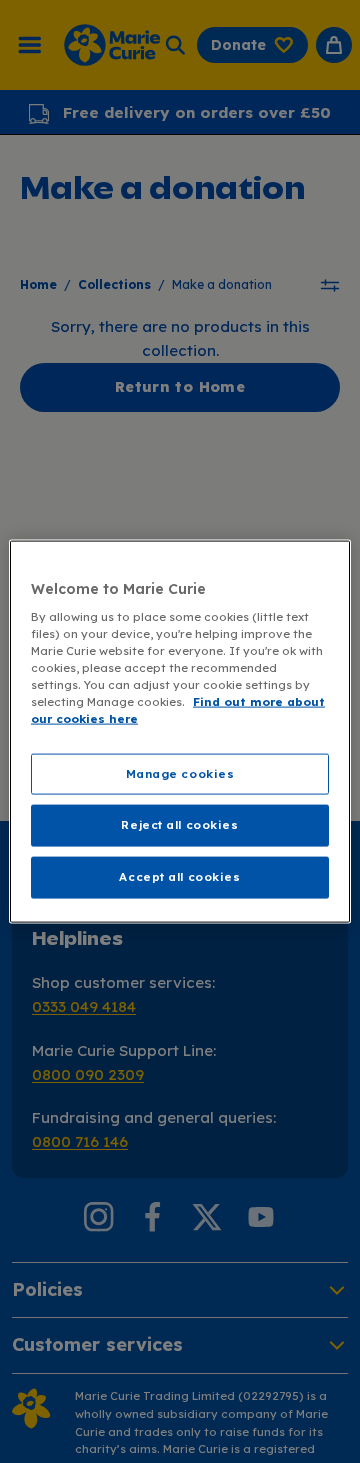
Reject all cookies (179, 825)
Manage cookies (180, 773)
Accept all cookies (179, 877)
